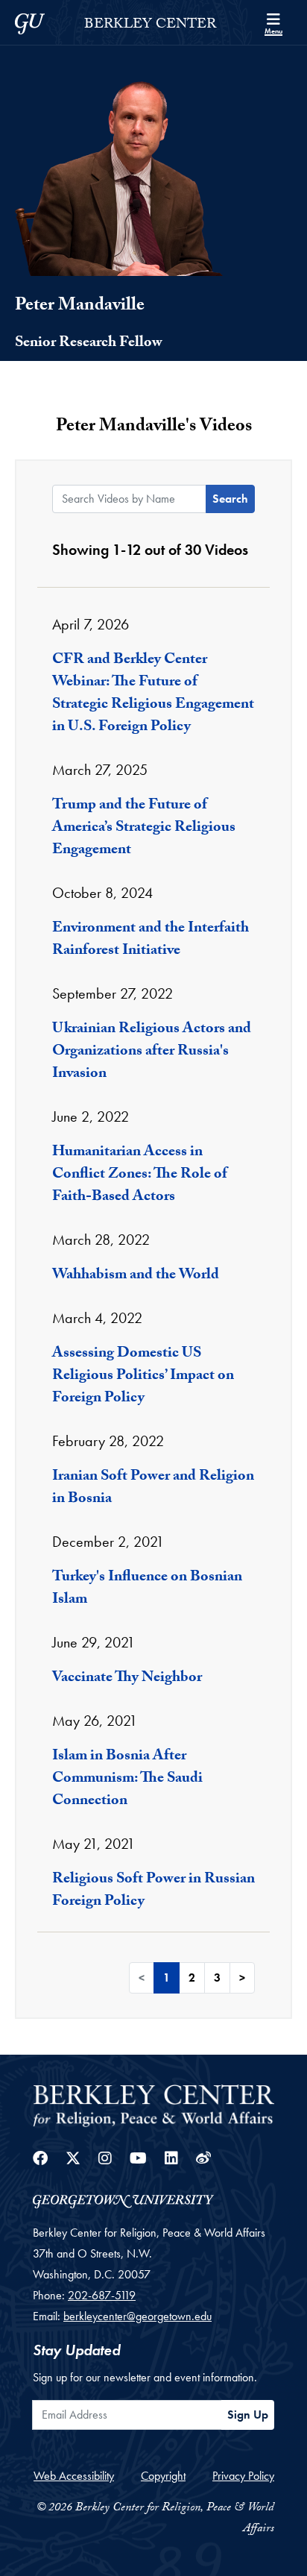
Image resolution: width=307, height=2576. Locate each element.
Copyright (163, 2476)
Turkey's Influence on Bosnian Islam (147, 1589)
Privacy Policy (243, 2476)
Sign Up (248, 2415)
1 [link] (167, 1977)
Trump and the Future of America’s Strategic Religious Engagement (144, 829)
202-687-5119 (102, 2295)
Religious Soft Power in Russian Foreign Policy (153, 1891)
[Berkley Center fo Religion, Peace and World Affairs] (153, 2104)
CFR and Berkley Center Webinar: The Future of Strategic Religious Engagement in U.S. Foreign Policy (153, 694)
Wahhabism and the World (136, 1276)
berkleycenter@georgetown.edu (137, 2316)
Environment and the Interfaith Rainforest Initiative (151, 940)
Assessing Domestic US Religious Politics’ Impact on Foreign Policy (143, 1377)
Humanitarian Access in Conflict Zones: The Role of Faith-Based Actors (140, 1175)
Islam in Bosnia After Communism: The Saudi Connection (127, 1779)
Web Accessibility (74, 2476)
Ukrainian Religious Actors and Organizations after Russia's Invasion (152, 1052)
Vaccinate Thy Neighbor (127, 1679)
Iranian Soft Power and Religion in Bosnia (153, 1489)
